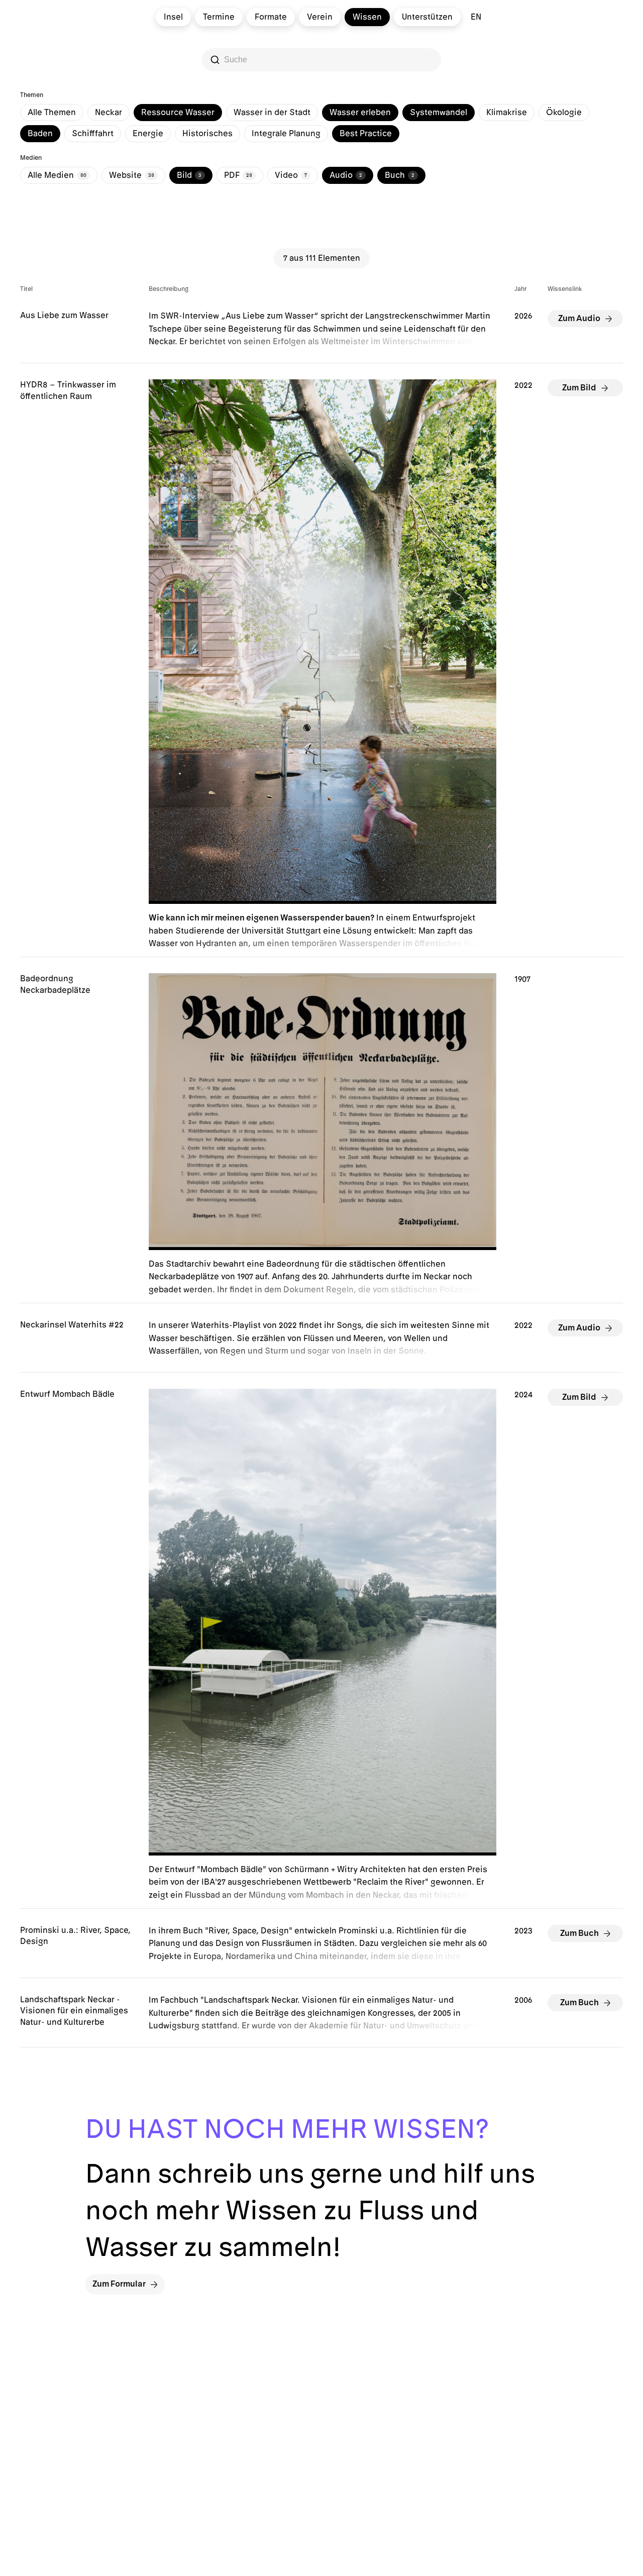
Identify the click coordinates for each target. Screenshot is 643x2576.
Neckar (109, 113)
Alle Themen (52, 113)
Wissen (367, 17)
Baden (40, 134)
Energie (148, 134)
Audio (346, 175)
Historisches (207, 134)
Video (291, 175)
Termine (219, 17)
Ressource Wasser (178, 113)
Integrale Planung (286, 134)
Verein (320, 17)
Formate (271, 17)
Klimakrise (507, 113)
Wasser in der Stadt (272, 113)
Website (132, 175)
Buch (400, 175)
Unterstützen (427, 17)
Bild (189, 175)
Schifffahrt (93, 134)
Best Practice (366, 134)
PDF (238, 175)
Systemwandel (439, 113)
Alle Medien (57, 175)
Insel (173, 17)
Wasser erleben (360, 113)
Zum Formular (119, 2284)
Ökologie (564, 113)
